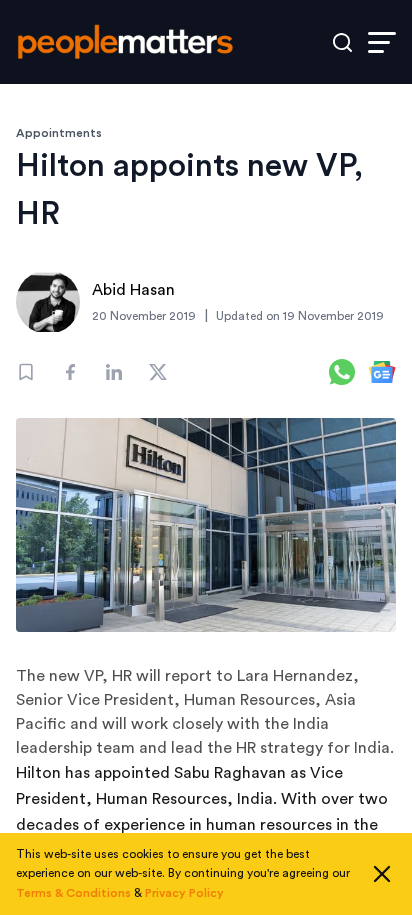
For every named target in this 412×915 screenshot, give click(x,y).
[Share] (70, 372)
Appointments (59, 133)
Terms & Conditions (73, 893)
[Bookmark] (26, 372)
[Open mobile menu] (382, 42)
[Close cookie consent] (382, 874)
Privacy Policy (184, 893)
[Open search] (342, 42)
